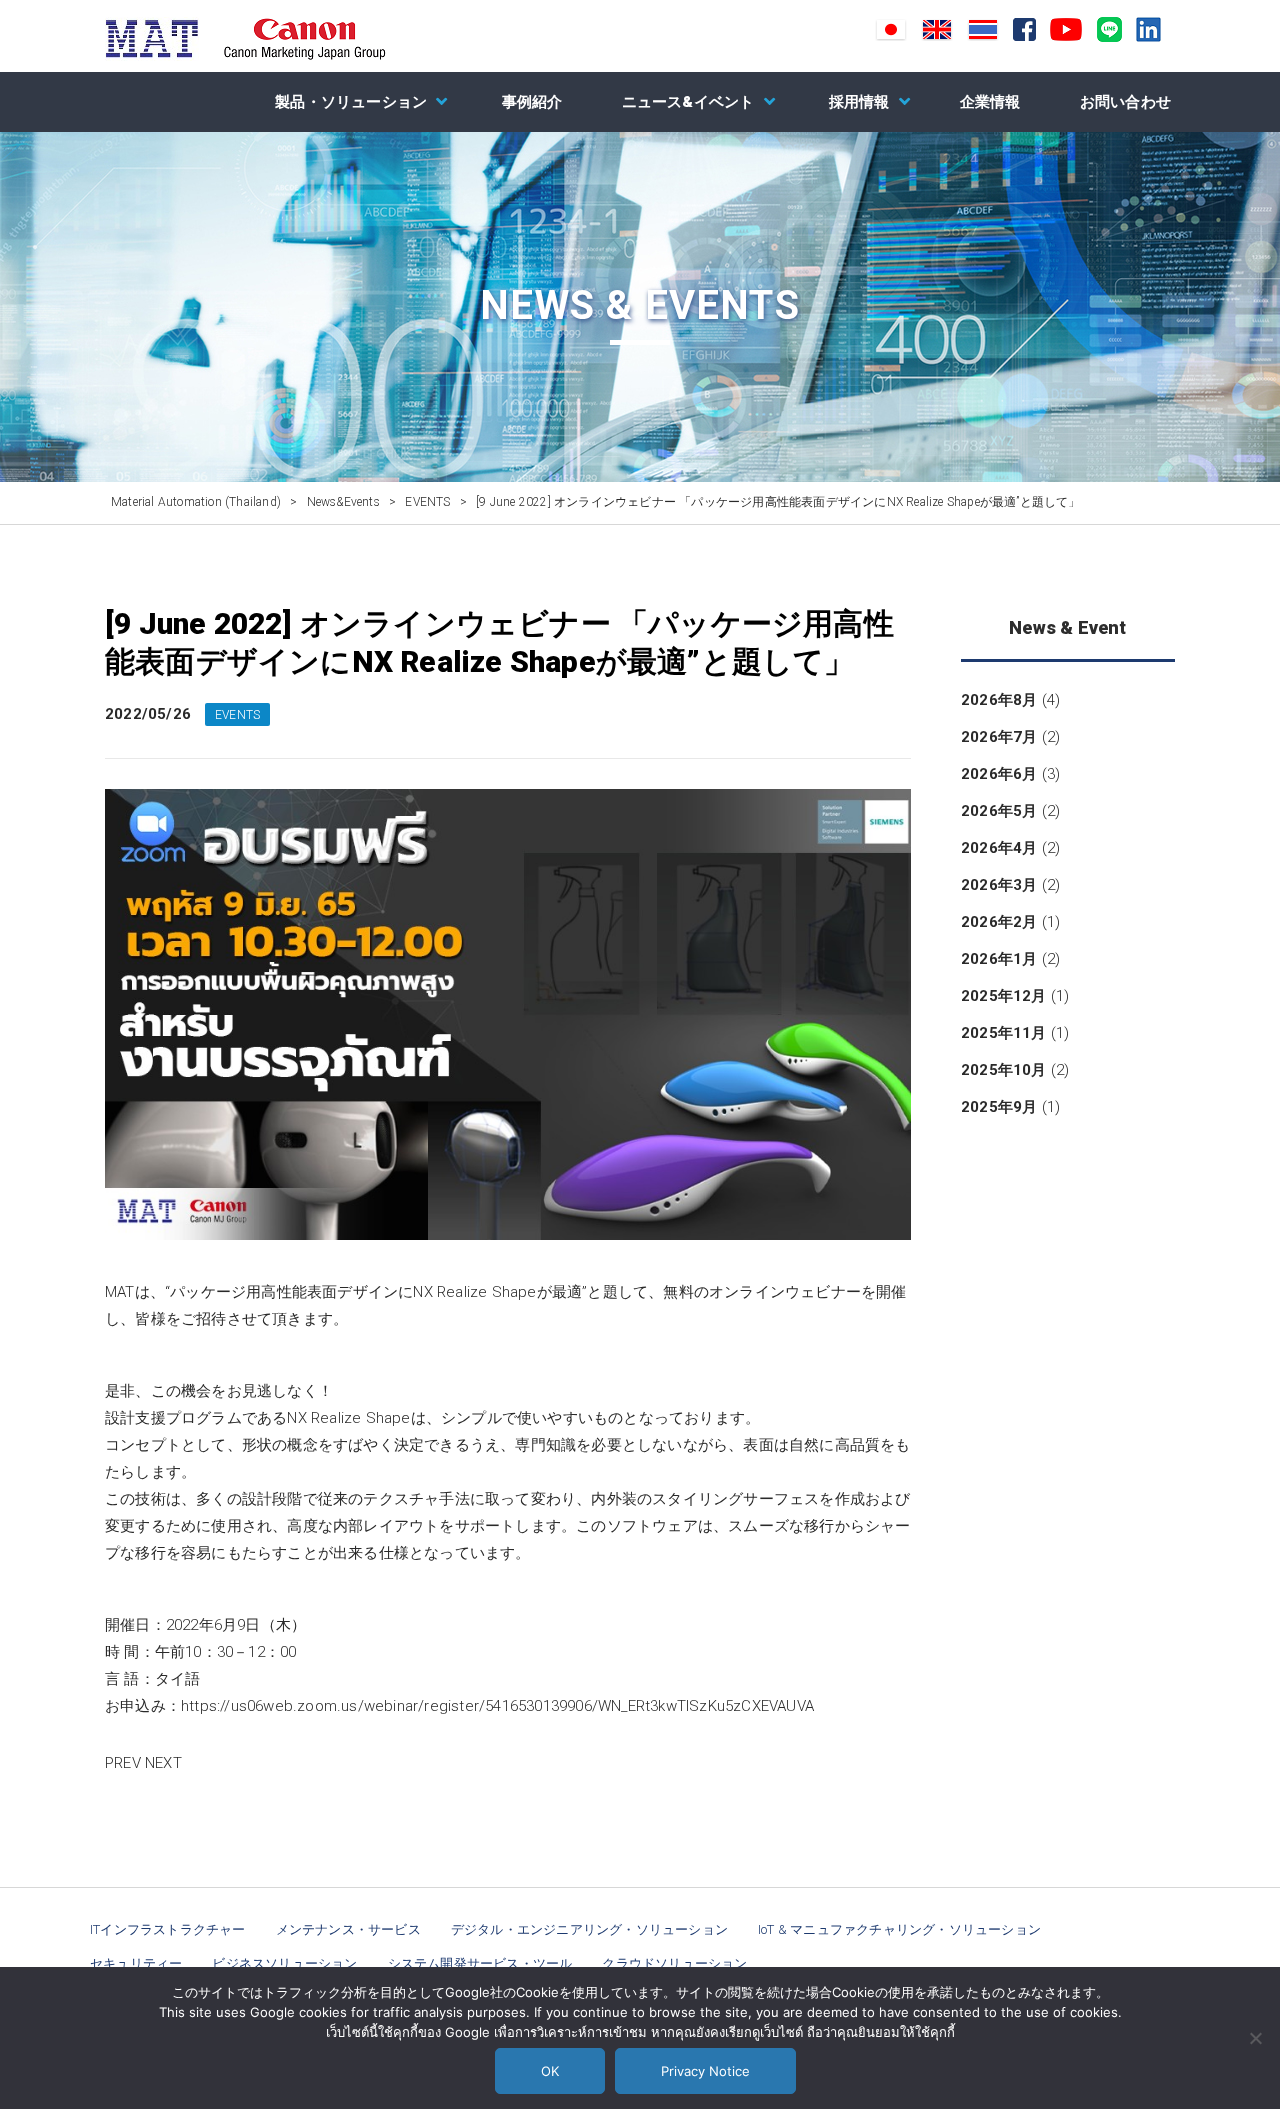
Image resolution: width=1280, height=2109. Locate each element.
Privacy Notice (705, 2071)
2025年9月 (999, 1107)
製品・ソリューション (351, 102)
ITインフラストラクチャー (168, 1929)
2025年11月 (1004, 1033)
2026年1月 (999, 959)
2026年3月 (999, 885)
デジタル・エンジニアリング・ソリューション (589, 1929)
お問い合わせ (1125, 102)
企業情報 (990, 102)
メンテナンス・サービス (348, 1929)
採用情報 (859, 102)
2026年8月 (999, 700)
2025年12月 (1004, 996)
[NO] (1255, 2038)
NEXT (163, 1763)
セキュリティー (136, 1963)
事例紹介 (532, 102)
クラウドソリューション (674, 1963)
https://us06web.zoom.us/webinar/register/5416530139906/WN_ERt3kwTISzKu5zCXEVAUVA (497, 1706)
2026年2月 (999, 922)
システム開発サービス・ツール (480, 1963)
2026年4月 (999, 848)
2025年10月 (1004, 1070)
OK (550, 2071)
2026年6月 (999, 774)
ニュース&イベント (688, 102)
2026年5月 (999, 811)
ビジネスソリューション (284, 1963)
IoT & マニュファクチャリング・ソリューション (899, 1929)
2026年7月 (999, 737)
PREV (123, 1763)
